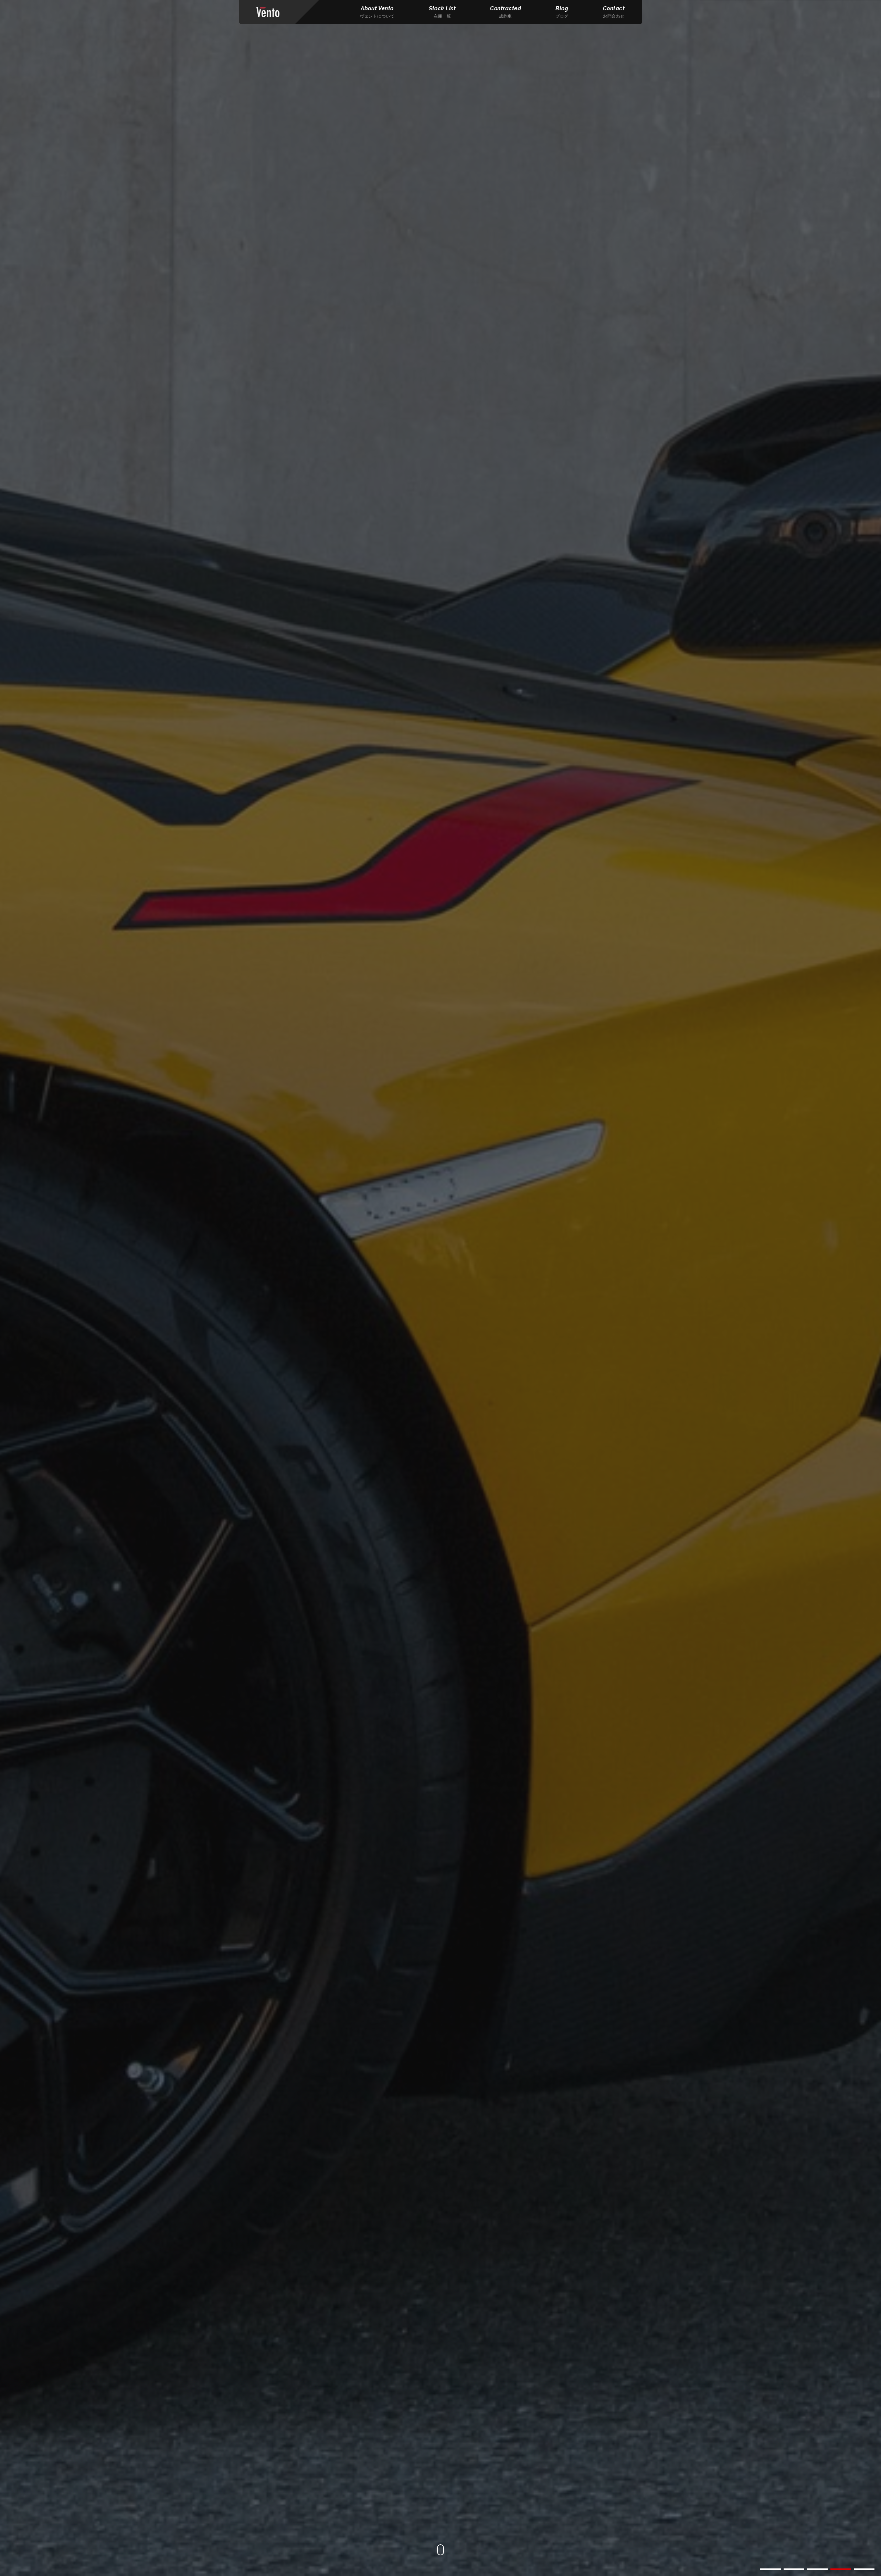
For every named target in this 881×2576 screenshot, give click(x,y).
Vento (268, 12)
